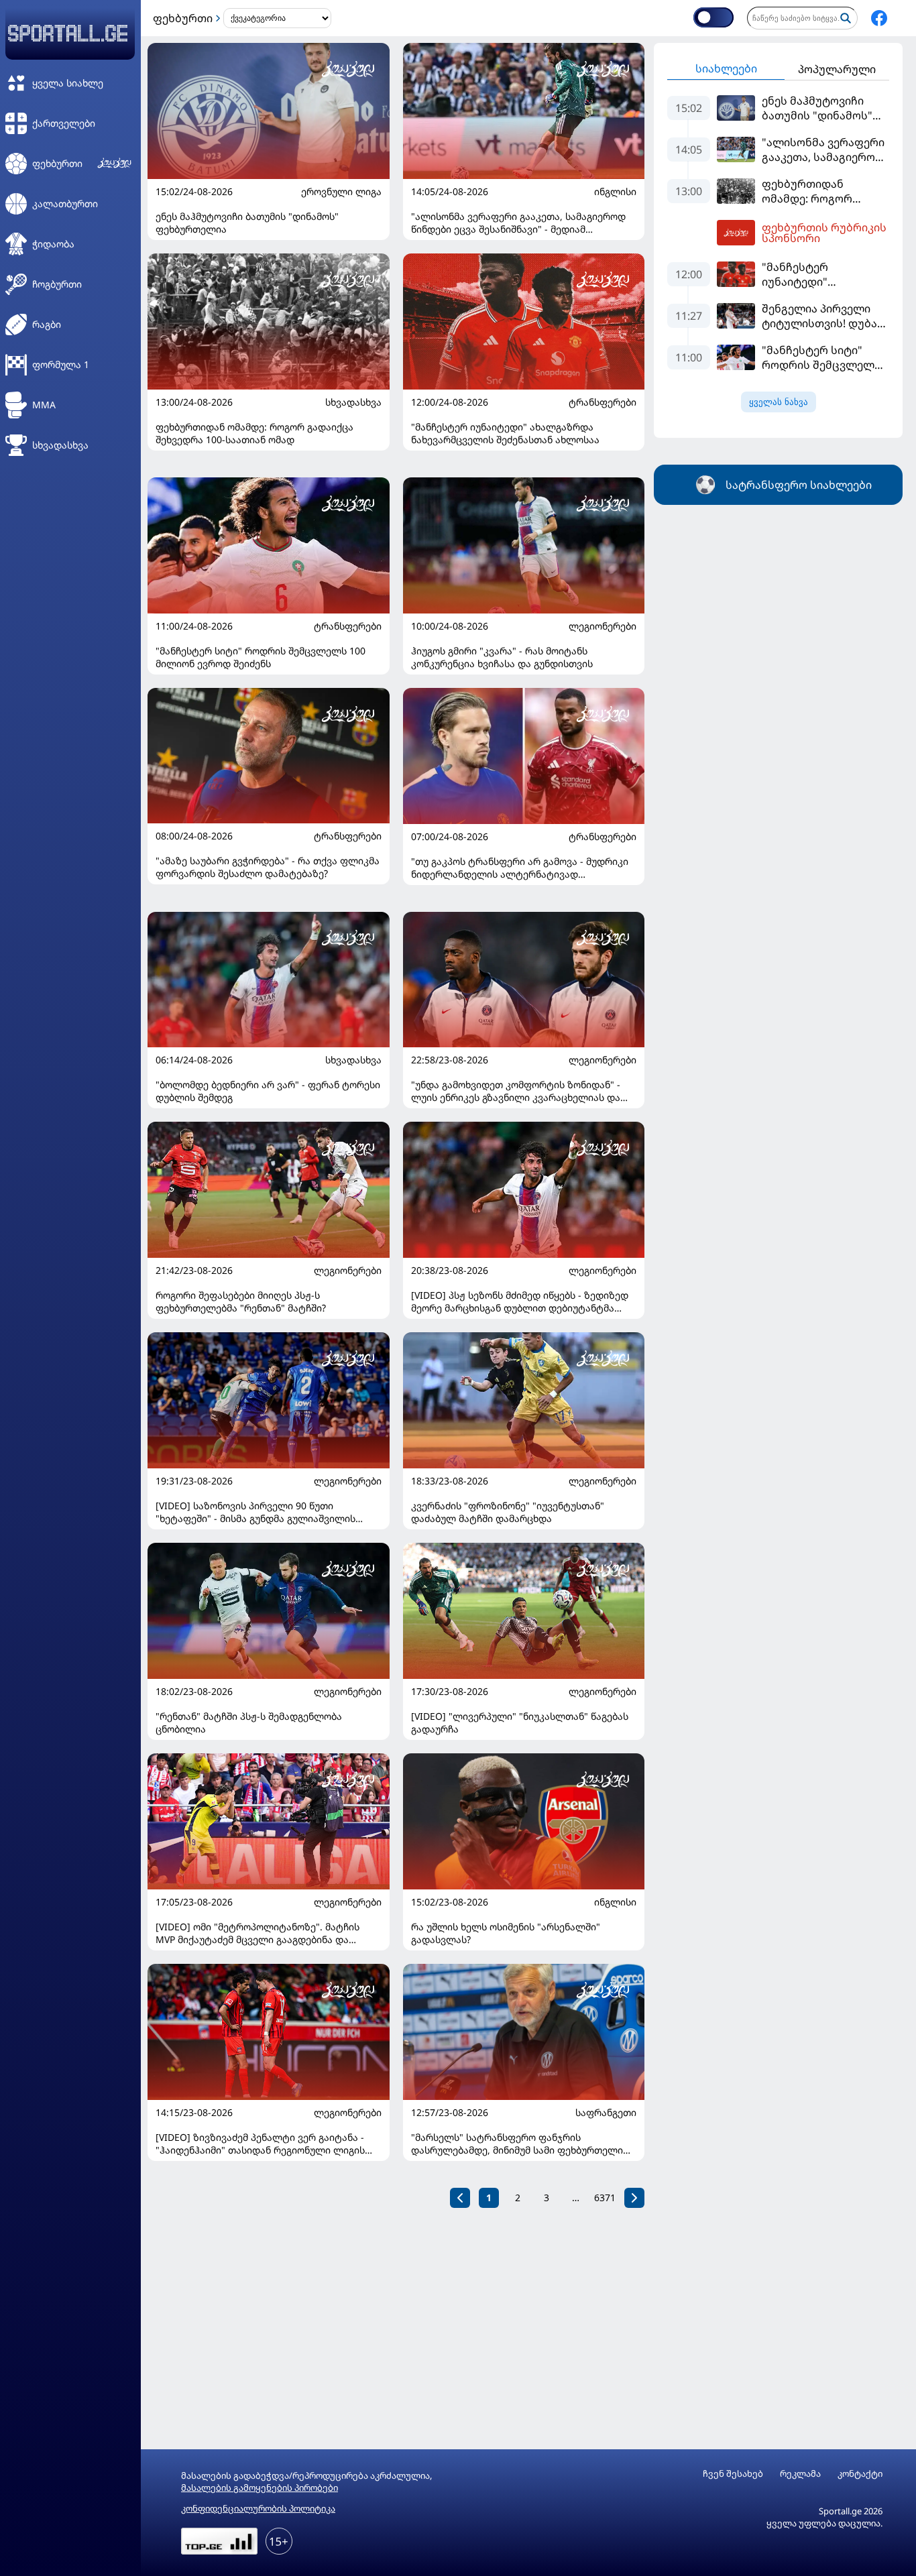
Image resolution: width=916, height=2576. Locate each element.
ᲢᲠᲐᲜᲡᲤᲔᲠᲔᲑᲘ (603, 402)
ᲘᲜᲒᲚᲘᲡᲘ (615, 192)
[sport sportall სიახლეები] (879, 18)
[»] (634, 2198)
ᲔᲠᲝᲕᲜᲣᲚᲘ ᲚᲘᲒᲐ (341, 192)
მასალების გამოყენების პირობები (260, 2487)
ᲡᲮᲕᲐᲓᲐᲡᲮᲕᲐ (353, 402)
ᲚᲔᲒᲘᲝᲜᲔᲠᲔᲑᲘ (603, 626)
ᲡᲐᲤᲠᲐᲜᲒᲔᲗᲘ (606, 2113)
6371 (605, 2198)
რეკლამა (800, 2474)
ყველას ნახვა (779, 402)
